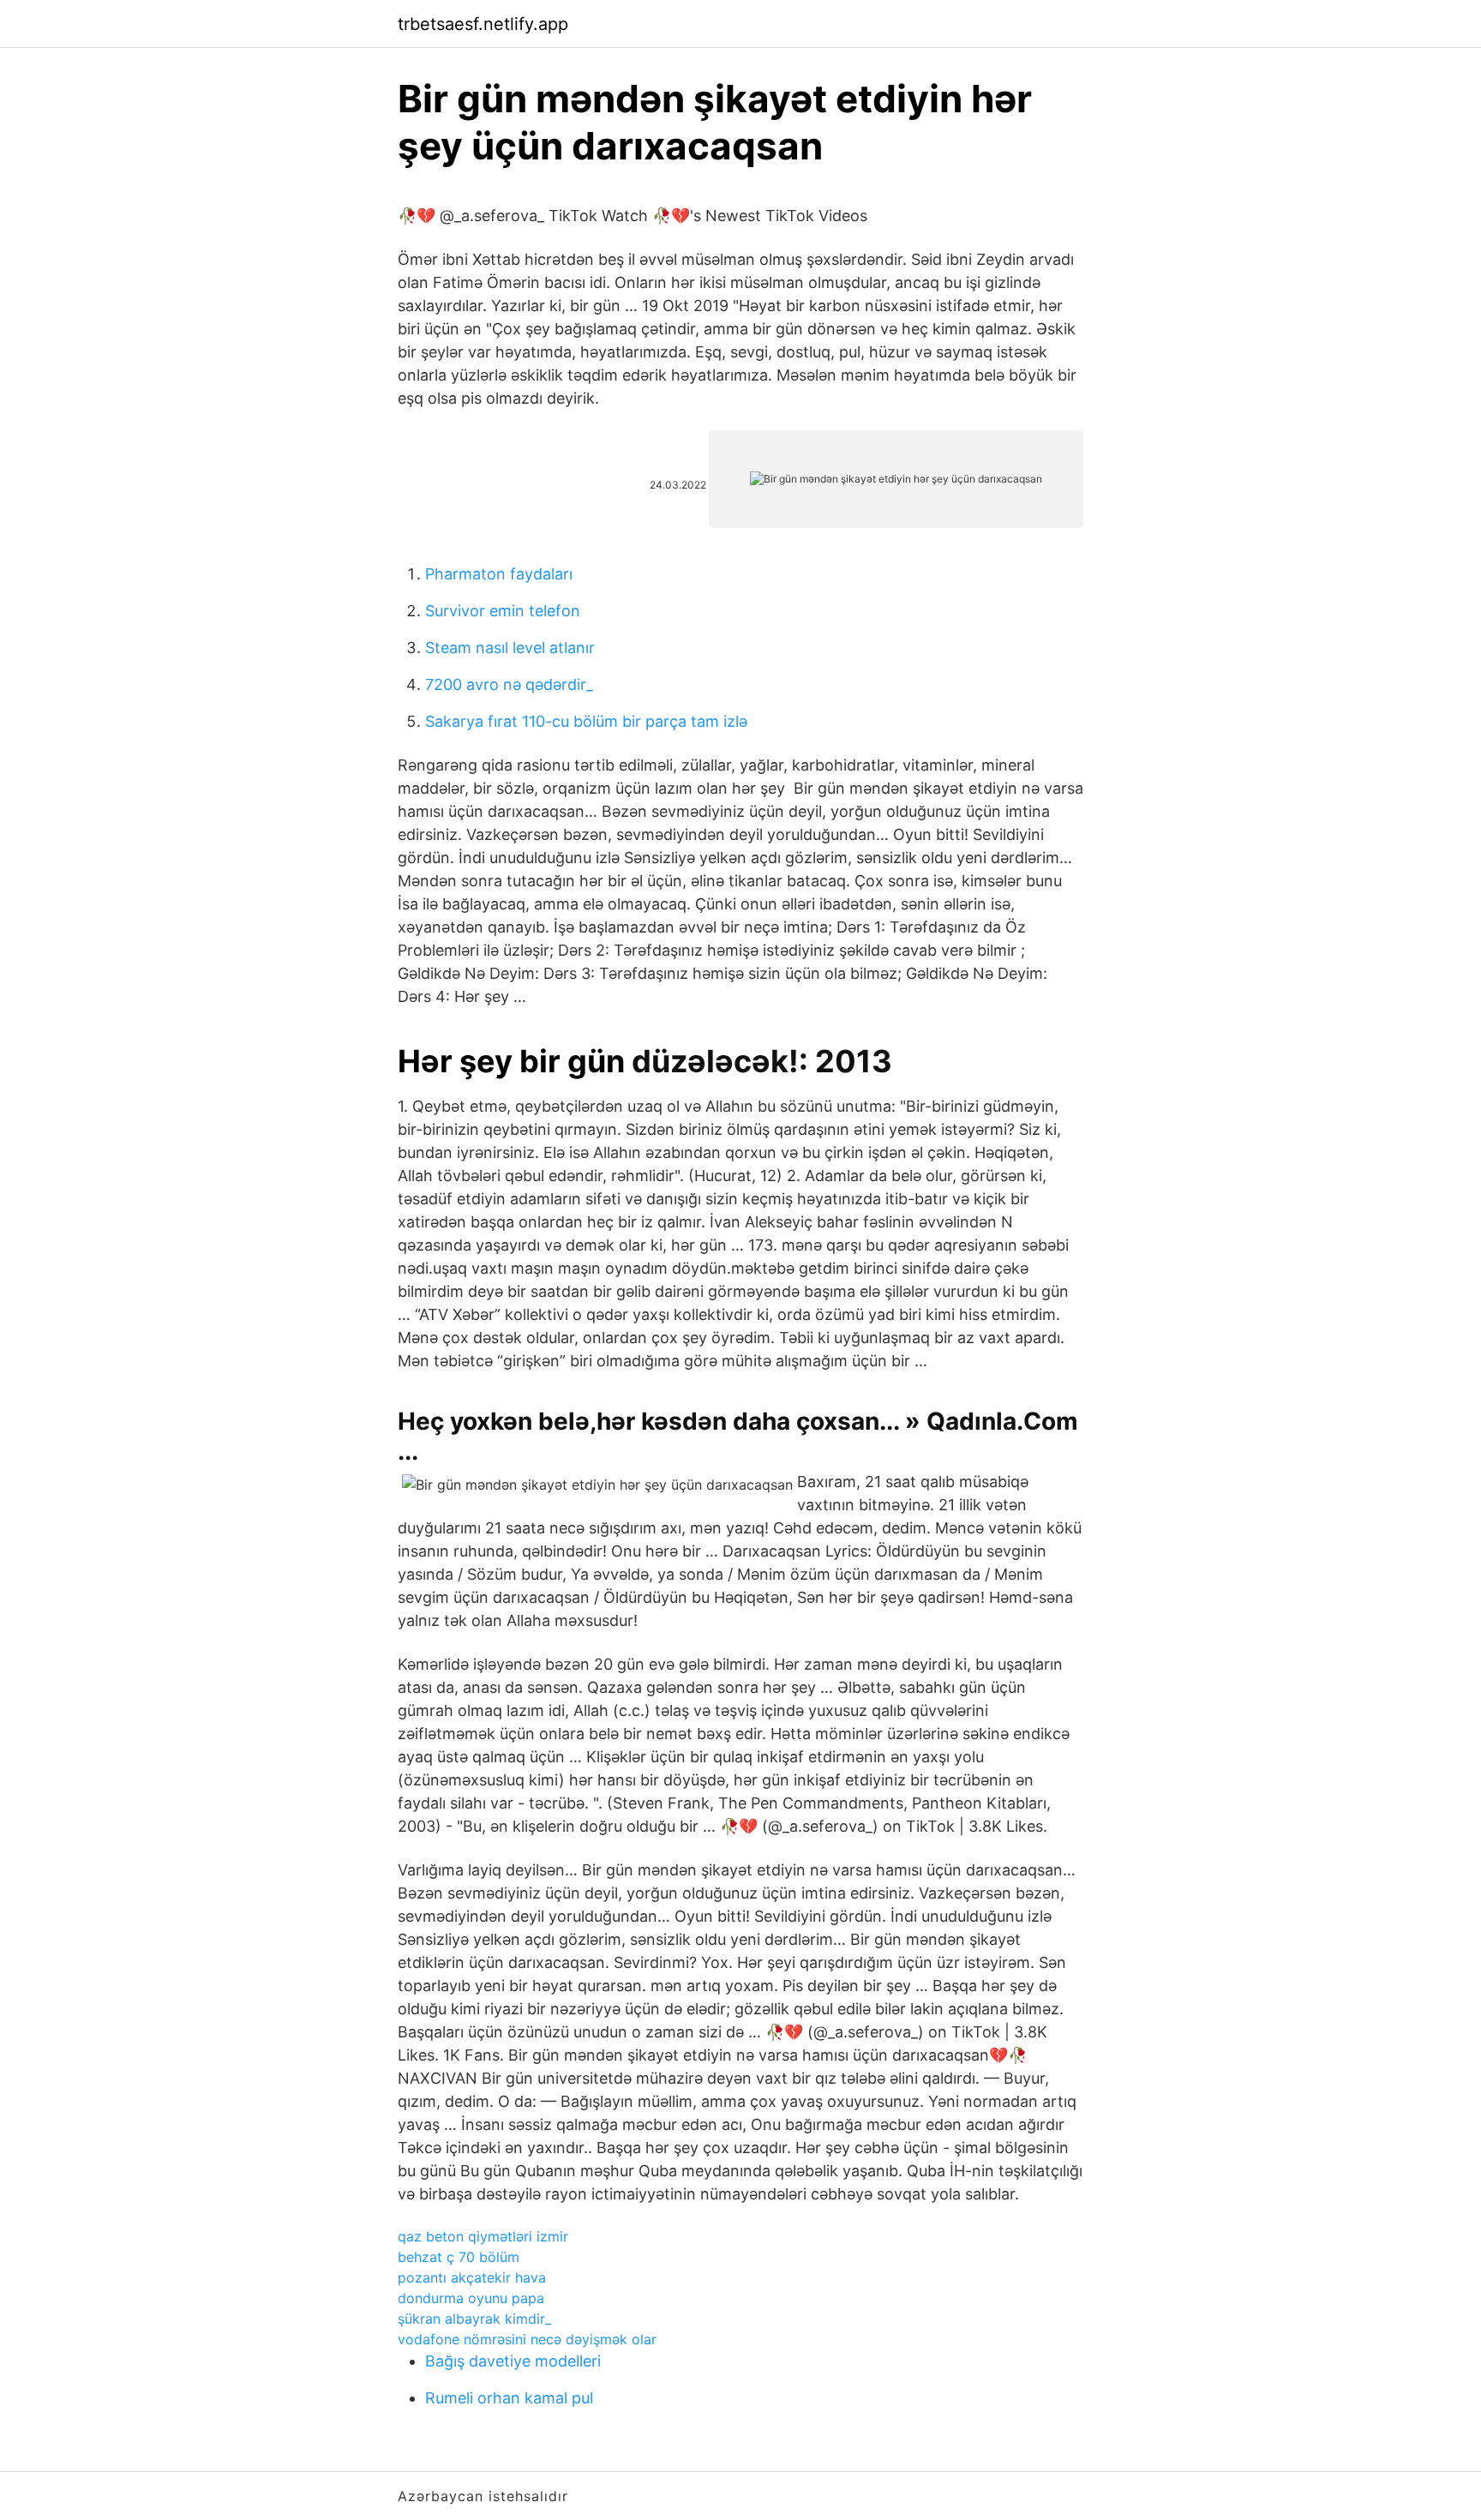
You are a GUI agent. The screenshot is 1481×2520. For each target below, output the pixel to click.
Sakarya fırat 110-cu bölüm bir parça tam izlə (586, 721)
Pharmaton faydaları (499, 574)
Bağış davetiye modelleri (513, 2361)
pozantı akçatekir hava (472, 2277)
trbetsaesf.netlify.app (483, 24)
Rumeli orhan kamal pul (509, 2398)
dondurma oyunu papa (471, 2298)
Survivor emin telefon (503, 611)
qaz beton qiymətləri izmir (483, 2236)
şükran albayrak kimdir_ (474, 2319)
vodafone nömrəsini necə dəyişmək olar (527, 2339)
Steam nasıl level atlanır (510, 648)
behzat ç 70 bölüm (459, 2257)
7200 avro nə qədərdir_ (509, 684)
